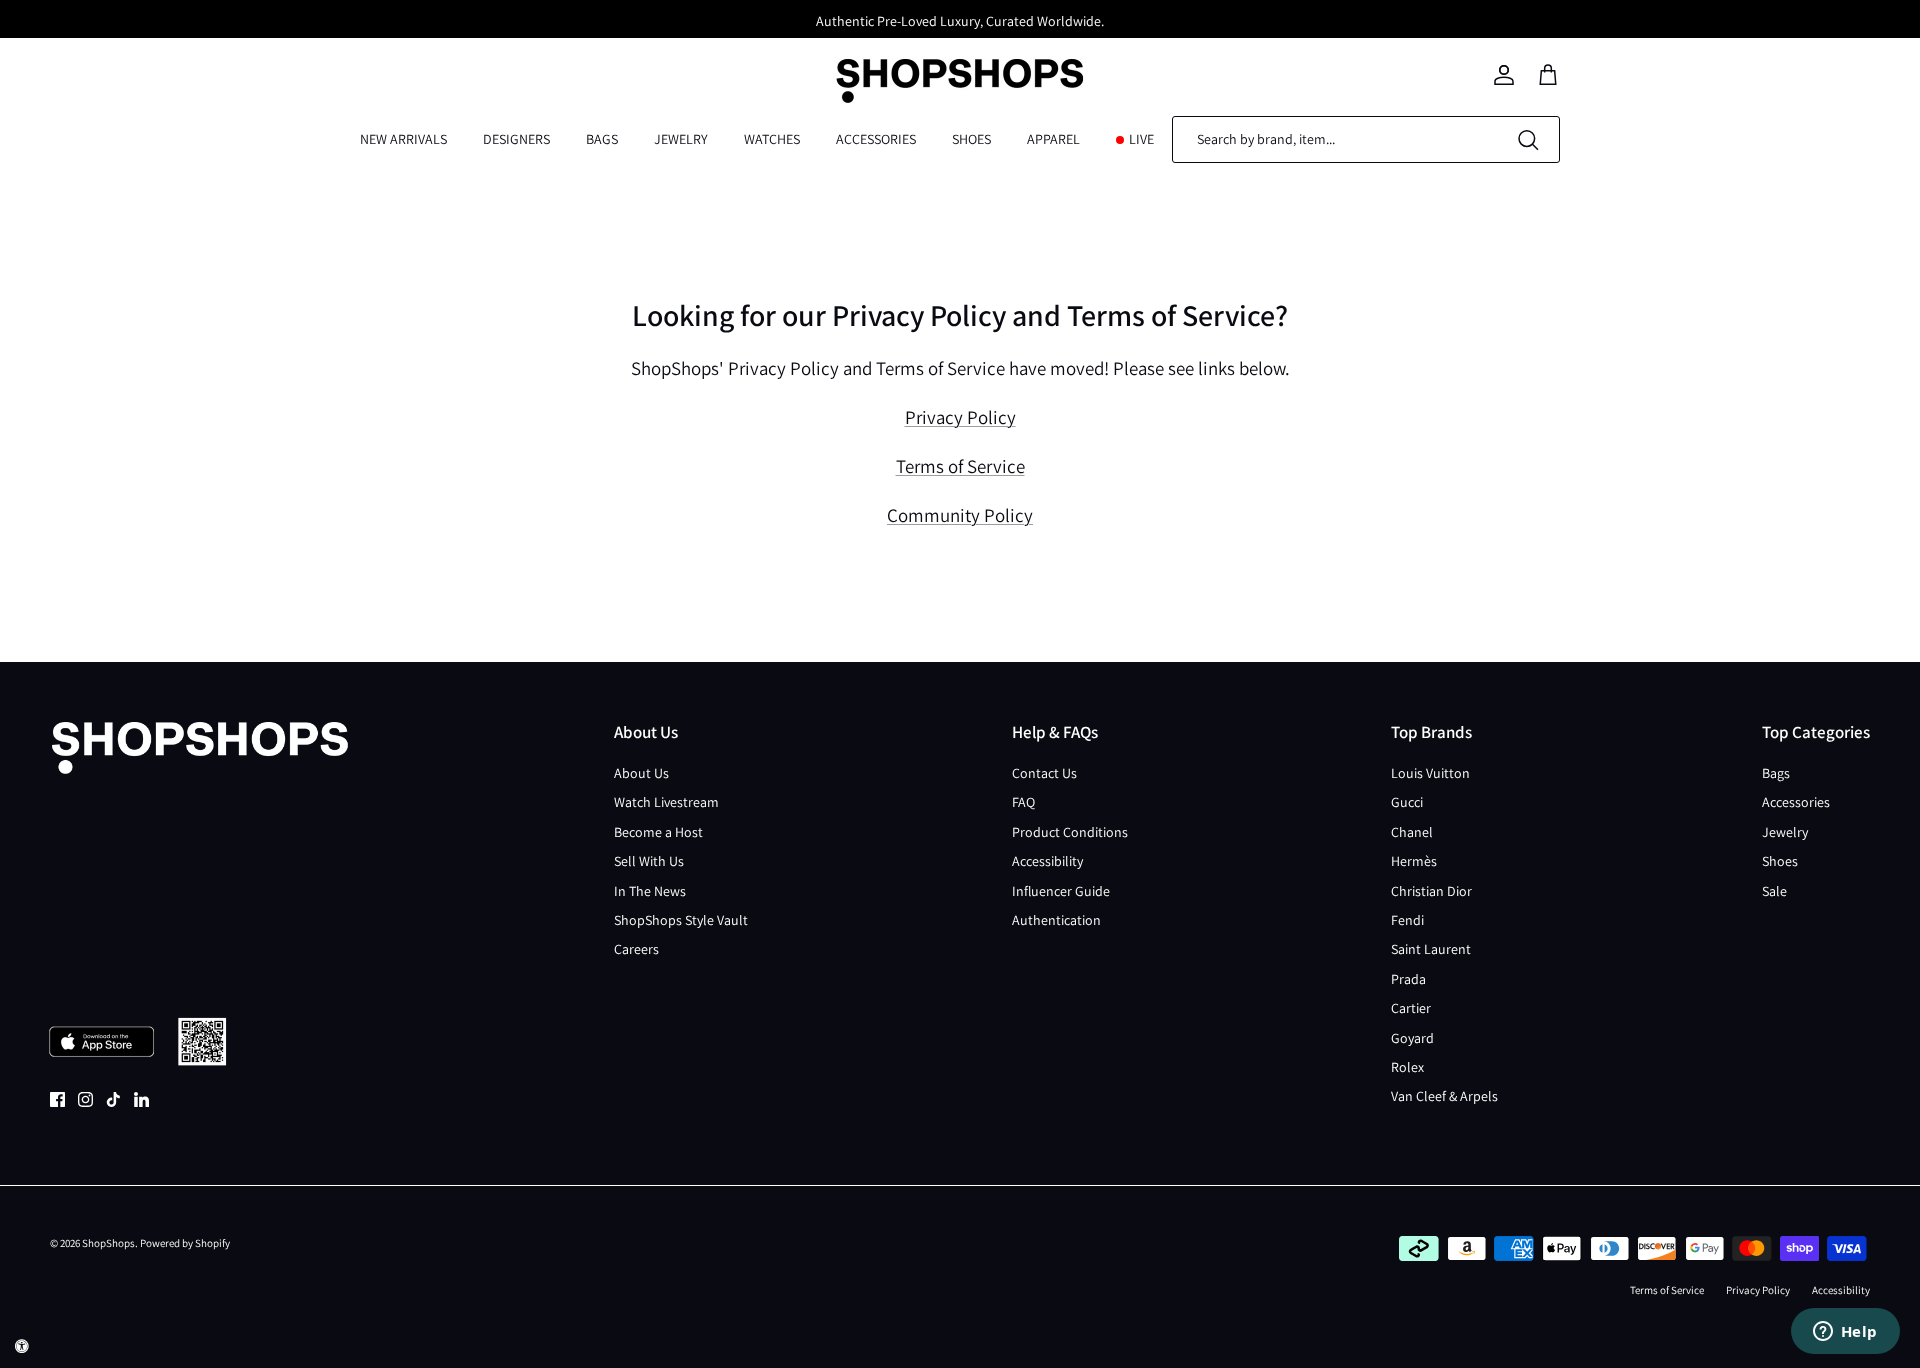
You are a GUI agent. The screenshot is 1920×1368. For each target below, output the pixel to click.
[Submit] (1528, 139)
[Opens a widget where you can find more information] (1845, 1333)
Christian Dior (1431, 891)
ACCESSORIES (876, 139)
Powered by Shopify (185, 1243)
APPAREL (1053, 139)
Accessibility (1047, 861)
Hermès (1414, 861)
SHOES (971, 139)
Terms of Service (960, 466)
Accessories (1796, 802)
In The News (650, 891)
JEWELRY (681, 139)
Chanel (1412, 832)
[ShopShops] (960, 75)
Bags (1776, 773)
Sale (1774, 891)
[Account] (1504, 75)
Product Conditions (1070, 832)
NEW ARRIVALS (403, 139)
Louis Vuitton (1430, 773)
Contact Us (1044, 773)
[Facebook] (57, 1099)
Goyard (1412, 1038)
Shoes (1780, 861)
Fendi (1407, 920)
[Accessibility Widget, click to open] (22, 1346)
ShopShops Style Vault (681, 920)
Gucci (1407, 802)
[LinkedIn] (141, 1099)
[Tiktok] (113, 1099)
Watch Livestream (666, 802)
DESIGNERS (516, 139)
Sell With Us (649, 861)
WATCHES (772, 139)
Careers (636, 949)
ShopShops (108, 1243)
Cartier (1411, 1008)
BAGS (602, 139)
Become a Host (658, 832)
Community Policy (960, 515)
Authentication (1056, 920)
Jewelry (1785, 832)
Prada (1408, 979)
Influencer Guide (1061, 891)
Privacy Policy (960, 417)
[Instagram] (85, 1099)
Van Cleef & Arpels (1444, 1096)
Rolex (1407, 1067)
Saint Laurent (1431, 949)
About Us (641, 773)
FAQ (1023, 802)
